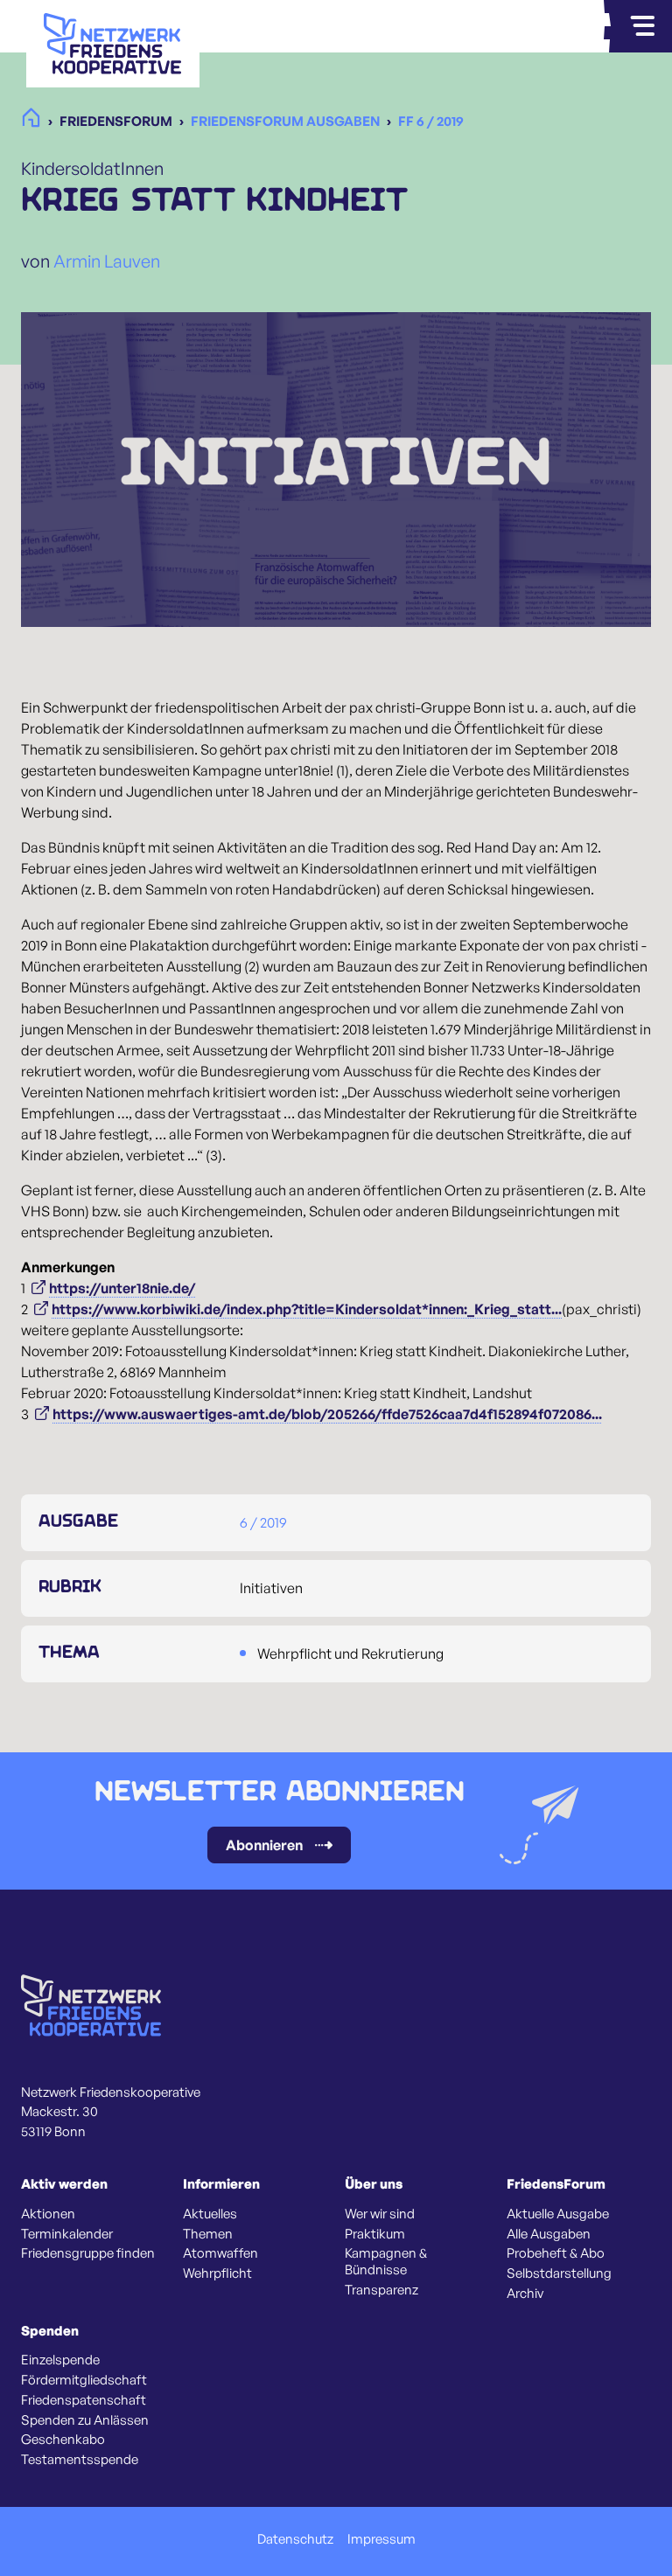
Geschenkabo (63, 2440)
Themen (208, 2234)
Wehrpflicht (217, 2273)
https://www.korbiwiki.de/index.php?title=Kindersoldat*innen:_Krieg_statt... (307, 1309)
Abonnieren (264, 1845)
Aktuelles (210, 2214)
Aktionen (48, 2214)
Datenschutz (295, 2539)
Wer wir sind (380, 2214)
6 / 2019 (263, 1522)
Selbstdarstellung (559, 2273)
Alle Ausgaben (549, 2234)
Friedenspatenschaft (84, 2400)
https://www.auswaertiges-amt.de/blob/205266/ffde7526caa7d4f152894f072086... (327, 1414)
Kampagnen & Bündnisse (386, 2262)
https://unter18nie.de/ (122, 1288)
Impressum (381, 2539)
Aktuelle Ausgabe (558, 2214)
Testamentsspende (80, 2460)
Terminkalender (67, 2234)
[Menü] (642, 26)
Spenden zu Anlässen (85, 2420)
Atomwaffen (220, 2253)
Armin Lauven (107, 261)
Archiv (525, 2294)
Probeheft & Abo (556, 2253)
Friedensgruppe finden (88, 2253)
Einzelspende (60, 2360)
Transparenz (381, 2290)
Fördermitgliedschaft (84, 2380)
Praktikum (375, 2234)
